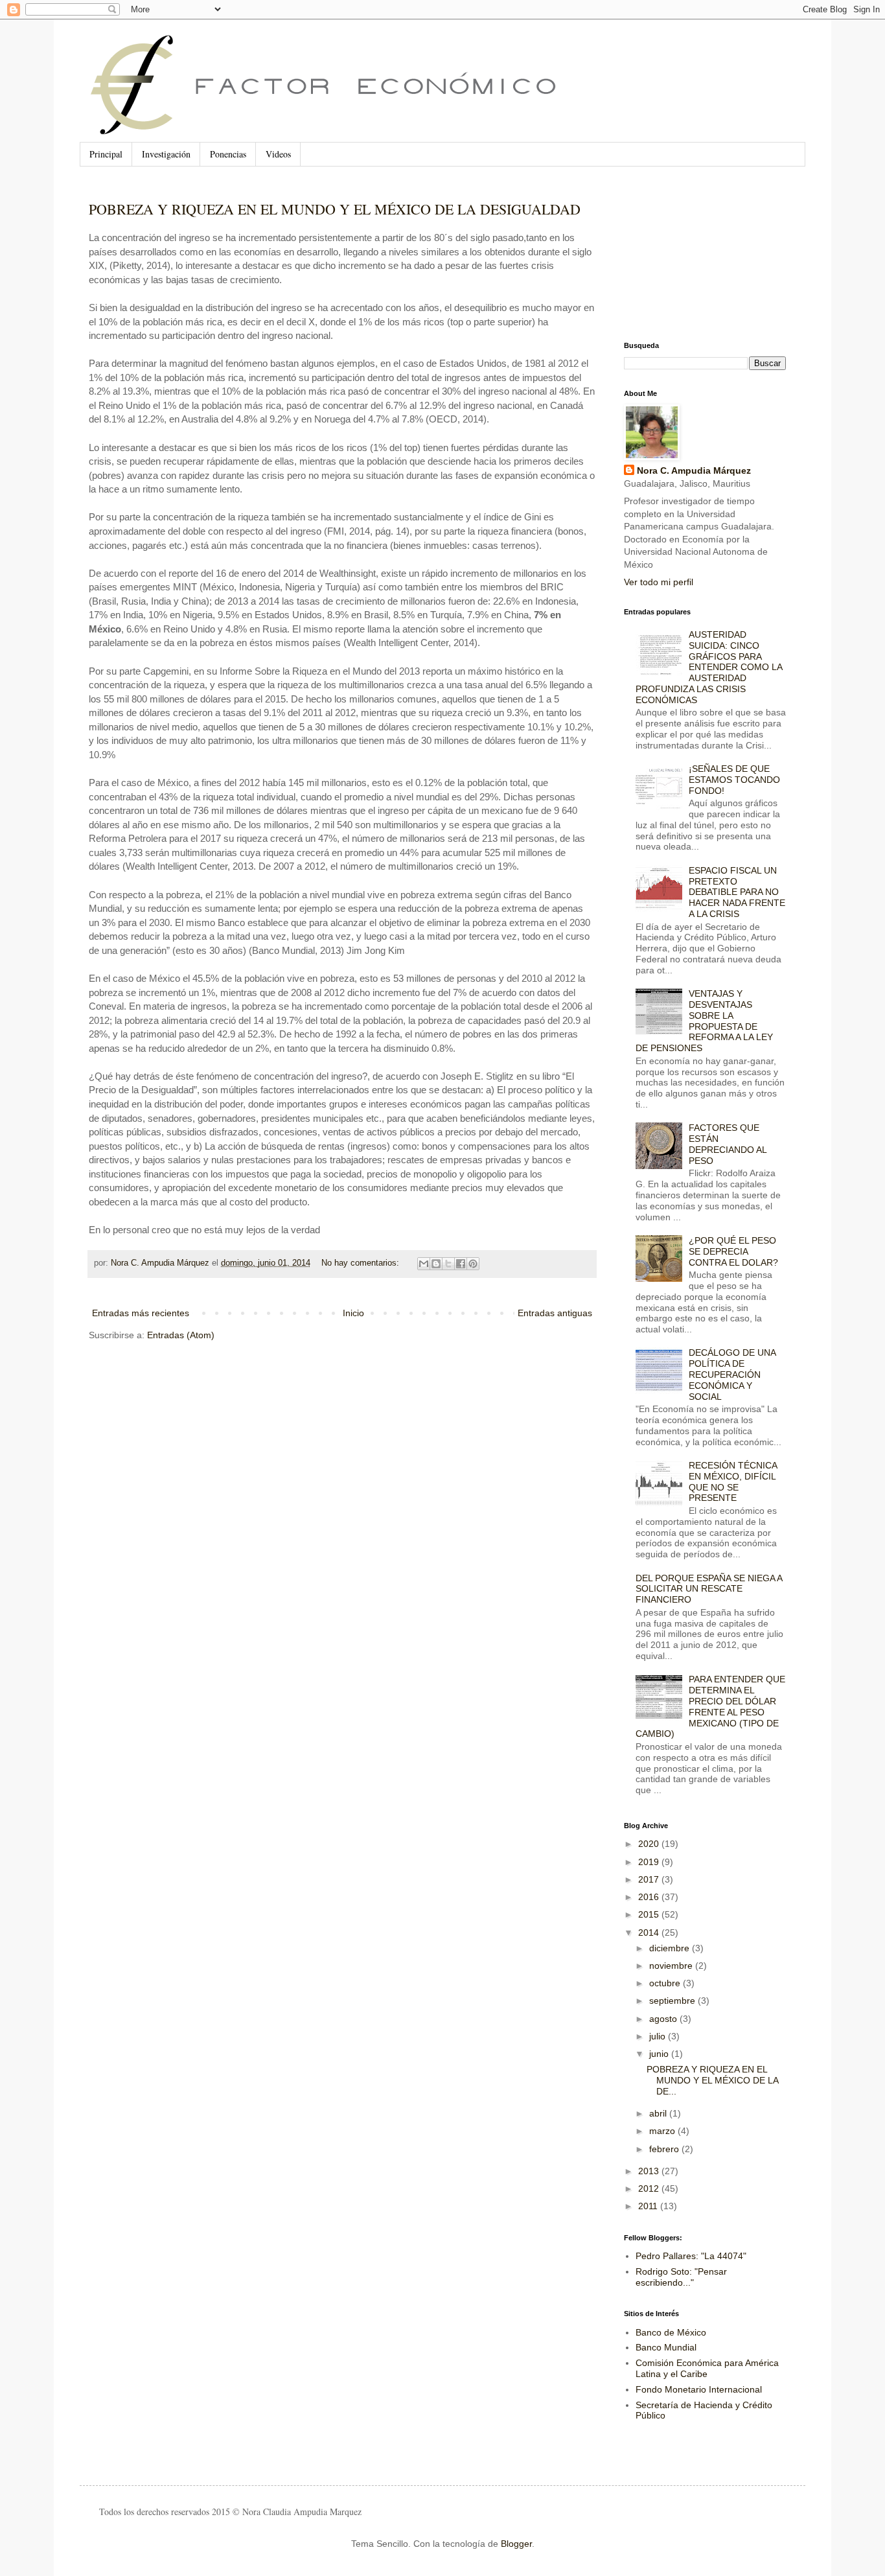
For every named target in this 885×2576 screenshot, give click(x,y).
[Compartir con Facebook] (461, 1264)
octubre (666, 1983)
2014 (650, 1932)
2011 (649, 2206)
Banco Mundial (666, 2347)
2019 (650, 1862)
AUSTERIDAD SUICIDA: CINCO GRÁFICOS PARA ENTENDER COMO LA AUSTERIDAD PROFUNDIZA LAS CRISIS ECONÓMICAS (709, 667)
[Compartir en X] (448, 1264)
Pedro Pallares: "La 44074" (691, 2256)
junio (660, 2054)
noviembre (672, 1966)
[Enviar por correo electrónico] (424, 1264)
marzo (663, 2131)
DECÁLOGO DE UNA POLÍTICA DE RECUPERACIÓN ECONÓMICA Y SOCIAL (732, 1374)
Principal (106, 154)
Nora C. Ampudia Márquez (694, 470)
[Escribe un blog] (436, 1264)
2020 (650, 1844)
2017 (650, 1879)
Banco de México (671, 2332)
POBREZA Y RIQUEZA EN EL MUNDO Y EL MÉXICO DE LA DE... (712, 2080)
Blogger (516, 2544)
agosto (664, 2019)
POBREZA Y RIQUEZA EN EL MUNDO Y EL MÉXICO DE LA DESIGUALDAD (335, 209)
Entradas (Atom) (181, 1335)
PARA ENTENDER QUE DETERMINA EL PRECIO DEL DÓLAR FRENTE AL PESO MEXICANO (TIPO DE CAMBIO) (711, 1706)
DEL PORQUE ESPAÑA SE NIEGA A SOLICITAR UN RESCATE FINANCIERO (709, 1589)
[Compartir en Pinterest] (473, 1264)
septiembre (673, 2001)
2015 (650, 1914)
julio (659, 2036)
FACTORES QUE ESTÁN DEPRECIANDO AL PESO (728, 1144)
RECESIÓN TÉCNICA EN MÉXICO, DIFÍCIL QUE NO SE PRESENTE (733, 1481)
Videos (278, 154)
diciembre (671, 1948)
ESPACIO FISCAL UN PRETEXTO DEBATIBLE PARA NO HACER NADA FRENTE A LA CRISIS (737, 892)
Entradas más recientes (141, 1313)
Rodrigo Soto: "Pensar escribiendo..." (681, 2277)
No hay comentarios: (362, 1263)
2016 (650, 1897)
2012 (650, 2188)
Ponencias (228, 154)
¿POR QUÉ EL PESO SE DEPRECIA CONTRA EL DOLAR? (733, 1251)
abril (659, 2113)
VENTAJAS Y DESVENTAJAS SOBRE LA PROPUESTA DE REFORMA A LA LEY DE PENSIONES (705, 1021)
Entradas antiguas (555, 1313)
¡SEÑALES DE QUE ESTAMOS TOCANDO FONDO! (734, 780)
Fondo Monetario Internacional (699, 2389)
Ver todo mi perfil (659, 582)
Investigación (166, 154)
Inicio (353, 1313)
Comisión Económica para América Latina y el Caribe (707, 2368)
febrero (665, 2149)
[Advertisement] (689, 254)
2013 (650, 2171)
